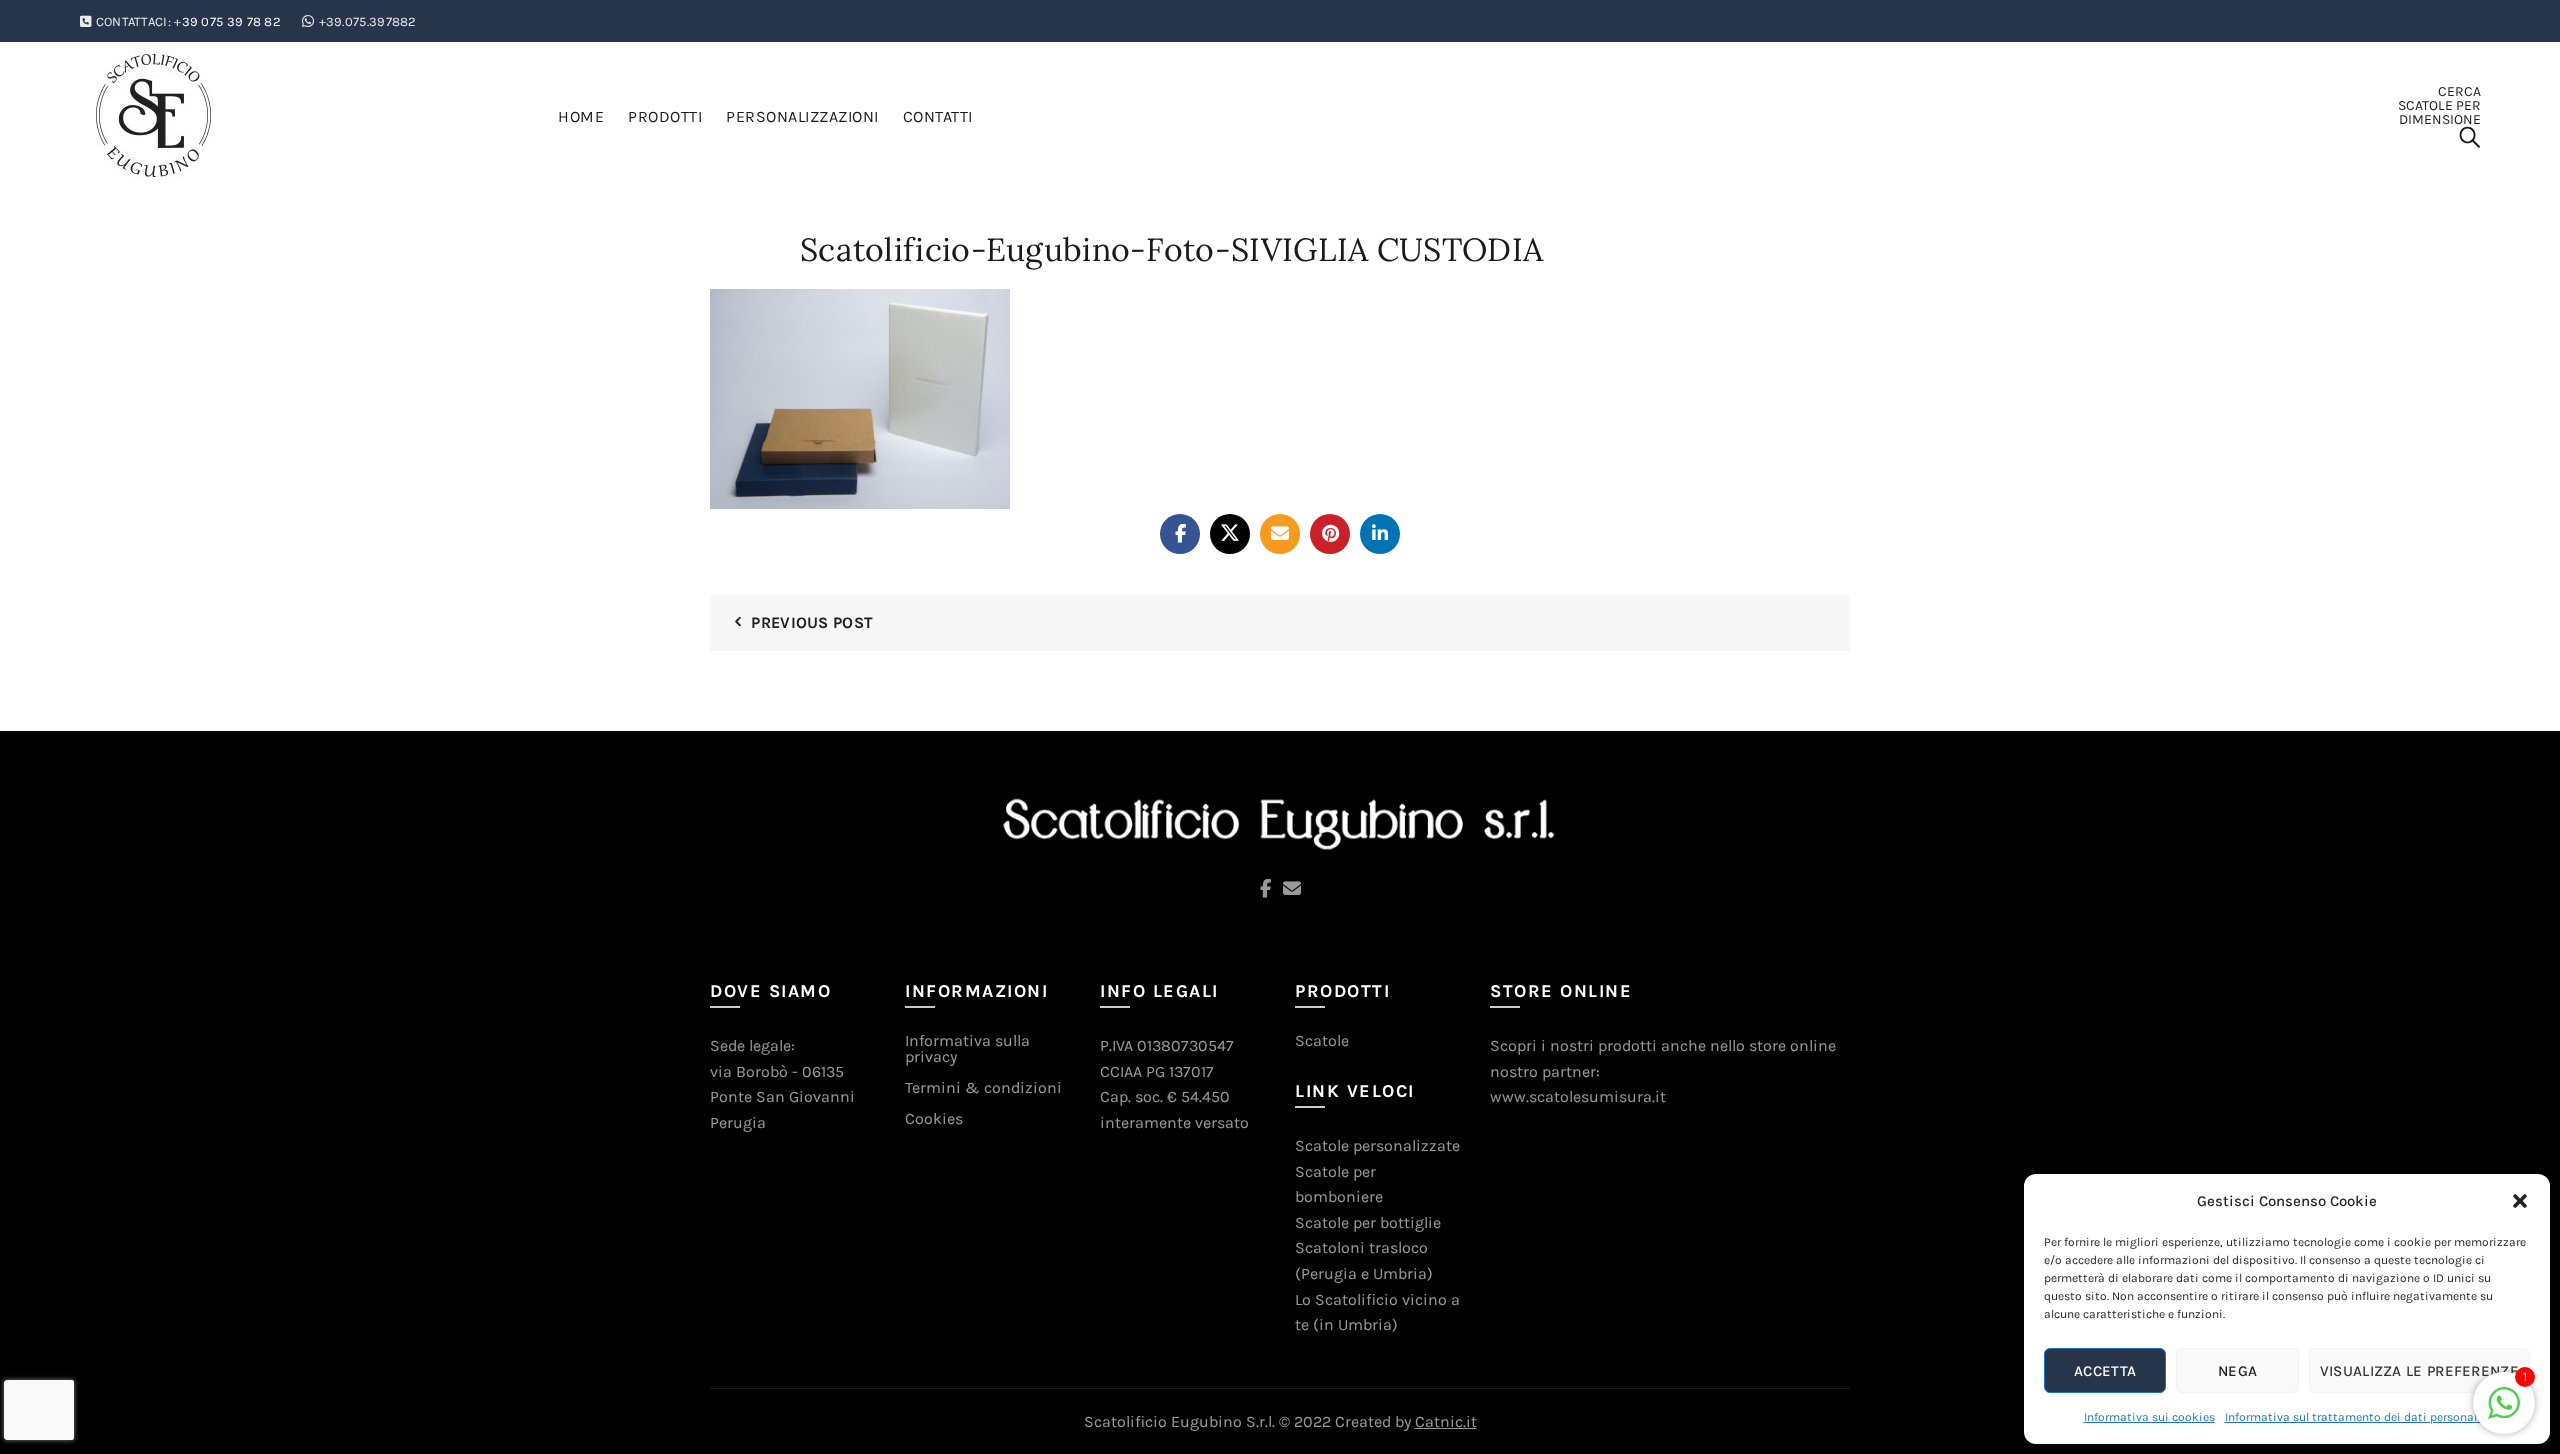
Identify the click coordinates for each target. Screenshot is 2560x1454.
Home (581, 116)
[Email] (1280, 534)
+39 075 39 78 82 (227, 21)
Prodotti (665, 116)
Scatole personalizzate (1377, 1145)
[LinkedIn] (1380, 534)
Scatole (1322, 1040)
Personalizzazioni (802, 116)
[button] (2520, 1201)
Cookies (934, 1118)
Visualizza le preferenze (2419, 1371)
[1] (2504, 1413)
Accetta (2105, 1371)
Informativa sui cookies (2149, 1417)
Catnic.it (1446, 1421)
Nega (2237, 1371)
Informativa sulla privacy (967, 1048)
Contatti (938, 116)
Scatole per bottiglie (1368, 1222)
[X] (1230, 534)
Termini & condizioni (983, 1087)
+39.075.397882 (368, 21)
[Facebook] (1180, 534)
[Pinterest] (1330, 534)
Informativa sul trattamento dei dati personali (2353, 1417)
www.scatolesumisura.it (1578, 1096)
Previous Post (812, 622)
